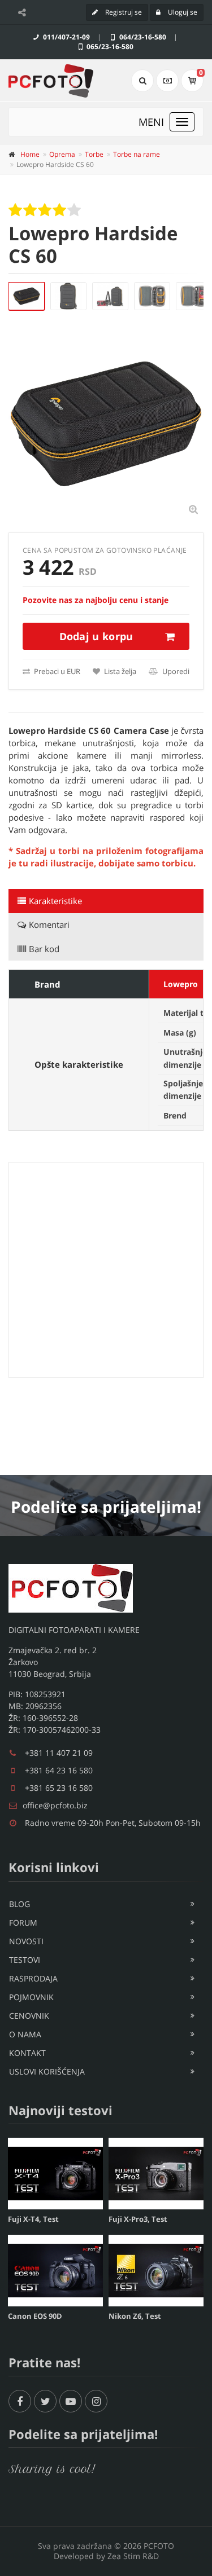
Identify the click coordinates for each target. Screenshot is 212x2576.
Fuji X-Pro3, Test (138, 2219)
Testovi (25, 1960)
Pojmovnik (31, 1997)
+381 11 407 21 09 (59, 1753)
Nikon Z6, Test (135, 2316)
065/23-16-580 (109, 47)
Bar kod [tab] (44, 949)
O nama (25, 2034)
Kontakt (27, 2053)
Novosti (26, 1941)
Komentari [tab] (49, 924)
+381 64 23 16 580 (59, 1770)
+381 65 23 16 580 (59, 1788)
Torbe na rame (137, 154)
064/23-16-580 (142, 37)
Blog (20, 1904)
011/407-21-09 (66, 37)
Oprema (62, 154)
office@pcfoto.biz (55, 1805)
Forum (23, 1923)
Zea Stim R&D (133, 2556)
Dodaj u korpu (96, 636)
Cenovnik (29, 2016)
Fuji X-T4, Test (33, 2219)
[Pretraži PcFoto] (142, 81)
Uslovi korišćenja (47, 2071)
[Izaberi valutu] (167, 81)
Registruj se (123, 12)
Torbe (94, 154)
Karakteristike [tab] (55, 901)
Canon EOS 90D (35, 2316)
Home (30, 154)
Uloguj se (182, 12)
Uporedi (175, 671)
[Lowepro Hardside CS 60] (27, 296)
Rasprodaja (33, 1978)
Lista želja (119, 671)
